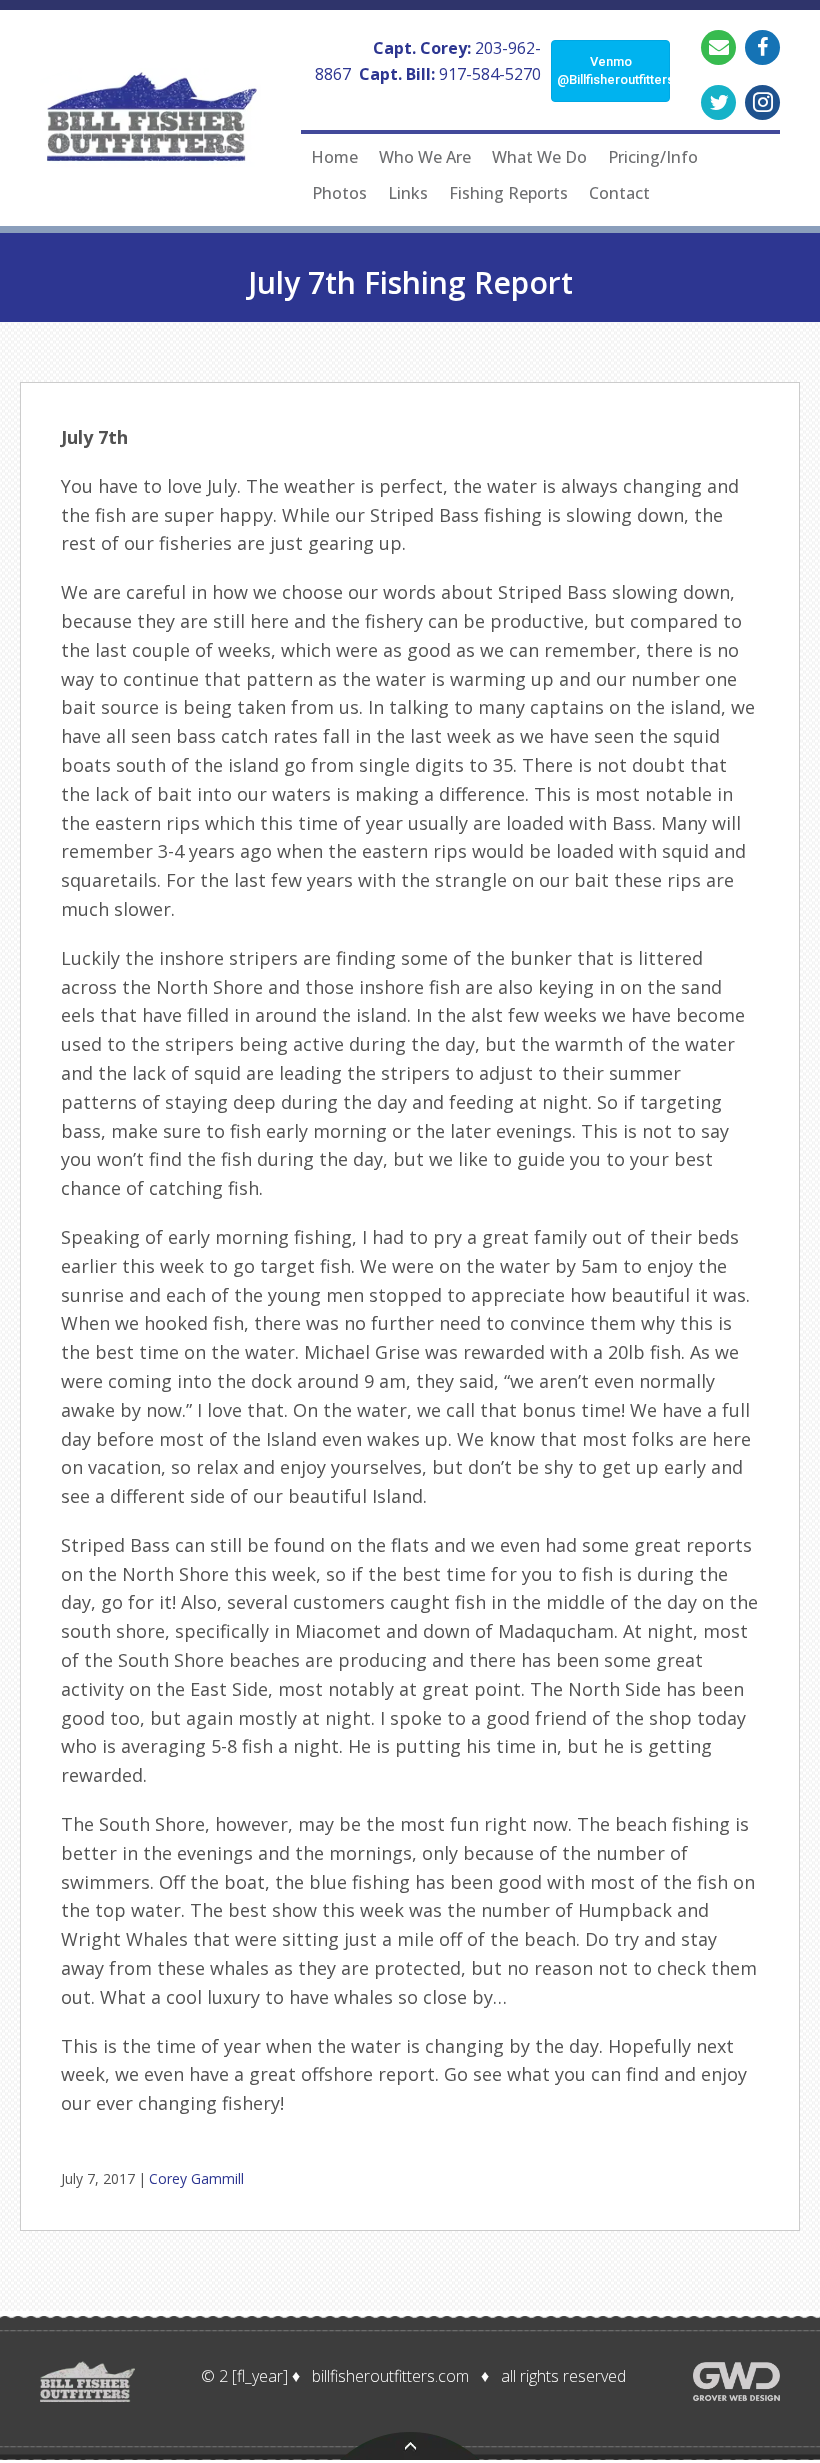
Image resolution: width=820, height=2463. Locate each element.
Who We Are (425, 157)
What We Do (539, 157)
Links (408, 193)
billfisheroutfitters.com (390, 2376)
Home (334, 157)
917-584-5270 (490, 74)
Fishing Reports (508, 193)
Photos (339, 193)
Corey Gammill (196, 2178)
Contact (619, 193)
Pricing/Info (653, 157)
